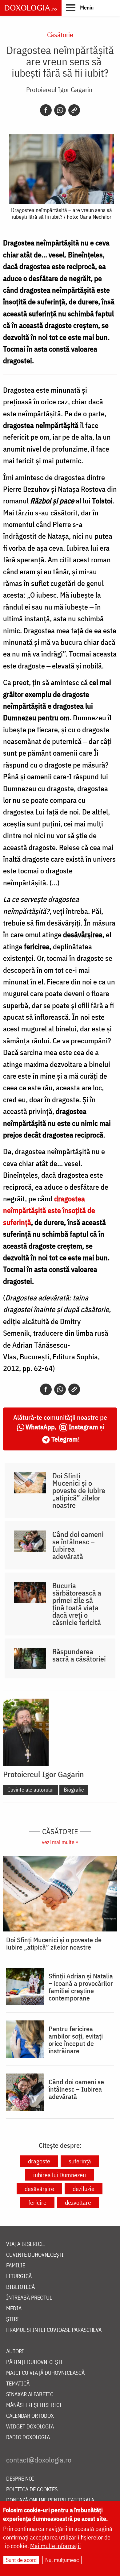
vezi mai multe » (60, 1842)
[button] (80, 7)
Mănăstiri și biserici (34, 2405)
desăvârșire (39, 2189)
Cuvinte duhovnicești (35, 2255)
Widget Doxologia (30, 2427)
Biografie (74, 1790)
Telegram (65, 1439)
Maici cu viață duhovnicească (45, 2373)
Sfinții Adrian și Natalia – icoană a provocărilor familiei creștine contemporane (81, 1987)
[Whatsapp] (60, 110)
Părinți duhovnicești (34, 2362)
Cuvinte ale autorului (30, 1790)
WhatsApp (40, 1427)
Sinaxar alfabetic (30, 2395)
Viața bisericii (26, 2244)
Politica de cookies (32, 2490)
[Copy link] (74, 110)
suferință (80, 2161)
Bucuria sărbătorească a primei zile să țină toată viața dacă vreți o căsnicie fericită (77, 1604)
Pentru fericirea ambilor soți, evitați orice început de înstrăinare (76, 2040)
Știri (13, 2319)
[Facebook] (46, 110)
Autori (15, 2352)
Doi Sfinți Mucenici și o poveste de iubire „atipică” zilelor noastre (79, 1490)
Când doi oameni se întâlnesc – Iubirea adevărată (78, 1545)
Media (14, 2309)
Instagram (83, 1427)
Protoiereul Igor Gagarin (59, 89)
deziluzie (84, 2189)
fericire (37, 2202)
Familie (16, 2266)
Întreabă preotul (29, 2298)
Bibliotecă (20, 2287)
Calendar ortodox (30, 2416)
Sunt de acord (21, 2560)
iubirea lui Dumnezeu (60, 2175)
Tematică (18, 2384)
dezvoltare (78, 2202)
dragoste (39, 2161)
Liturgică (19, 2276)
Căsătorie (60, 35)
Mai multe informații (56, 2546)
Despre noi (20, 2479)
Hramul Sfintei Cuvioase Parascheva (54, 2330)
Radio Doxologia (28, 2437)
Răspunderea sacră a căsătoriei (79, 1655)
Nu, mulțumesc (62, 2560)
